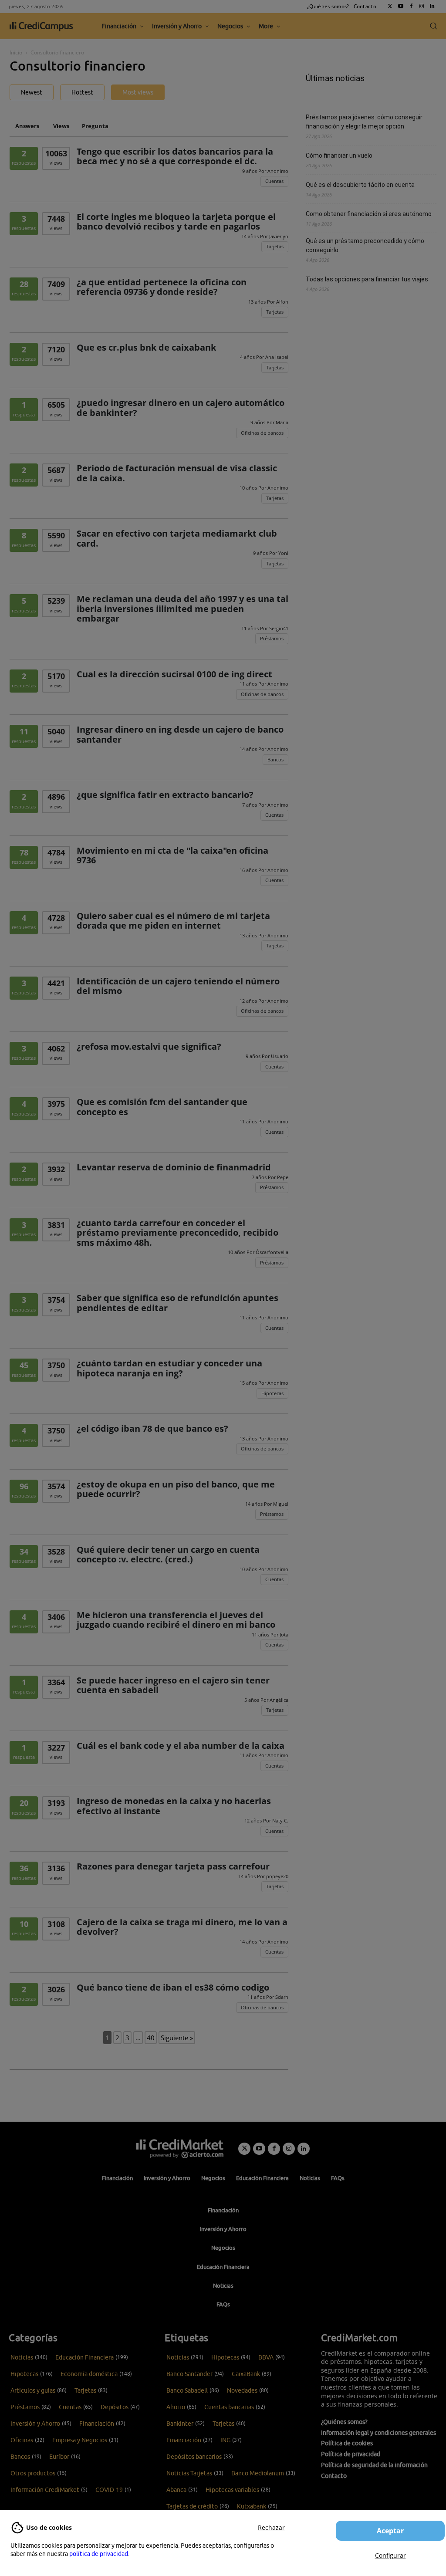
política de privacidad (99, 2554)
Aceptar (390, 2531)
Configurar (390, 2555)
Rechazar (271, 2527)
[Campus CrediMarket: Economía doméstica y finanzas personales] (180, 2149)
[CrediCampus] (41, 26)
